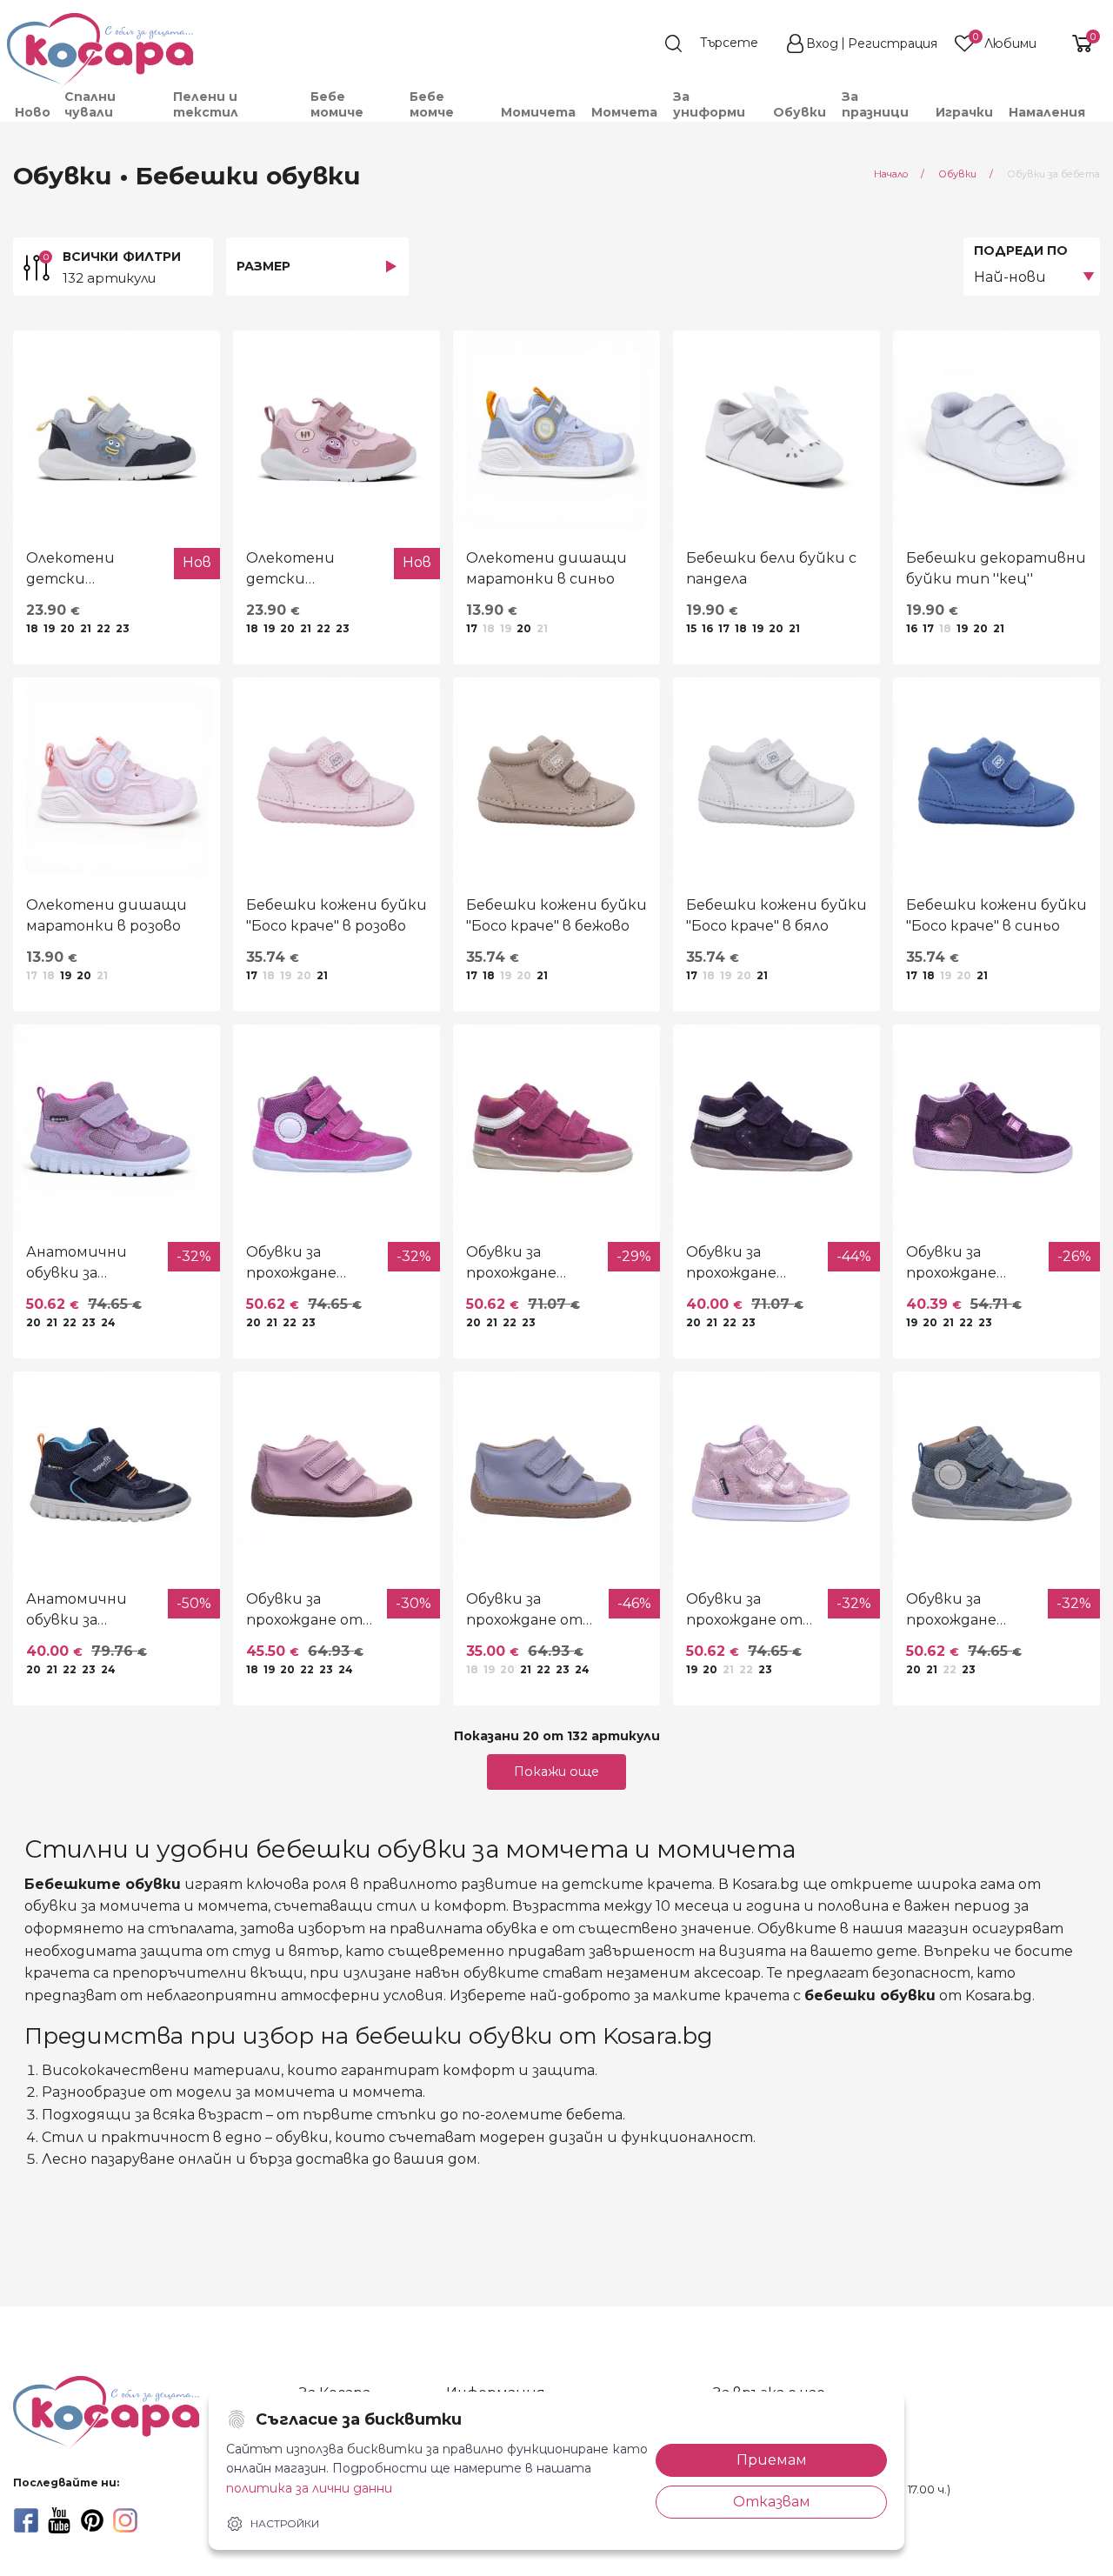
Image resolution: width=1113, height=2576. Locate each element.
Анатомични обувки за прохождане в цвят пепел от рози (84, 1264)
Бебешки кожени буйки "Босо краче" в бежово (556, 915)
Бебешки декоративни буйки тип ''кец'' (996, 568)
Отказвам (772, 2502)
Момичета (538, 112)
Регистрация (893, 43)
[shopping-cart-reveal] (1076, 43)
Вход (822, 43)
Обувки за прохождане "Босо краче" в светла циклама (307, 1264)
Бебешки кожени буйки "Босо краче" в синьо (996, 915)
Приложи (67, 2547)
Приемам (772, 2460)
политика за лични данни (309, 2488)
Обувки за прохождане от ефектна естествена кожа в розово (744, 1611)
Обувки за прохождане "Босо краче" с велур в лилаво (961, 1264)
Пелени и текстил (206, 104)
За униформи (709, 104)
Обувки (800, 112)
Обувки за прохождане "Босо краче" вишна (513, 1264)
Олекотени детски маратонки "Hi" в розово (310, 570)
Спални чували (90, 104)
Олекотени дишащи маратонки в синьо (547, 568)
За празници (875, 104)
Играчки (964, 112)
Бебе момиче (337, 104)
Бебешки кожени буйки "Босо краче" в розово (337, 915)
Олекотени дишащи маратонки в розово (107, 915)
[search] (720, 43)
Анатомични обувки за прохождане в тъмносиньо (77, 1611)
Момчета (624, 112)
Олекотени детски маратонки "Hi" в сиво (90, 570)
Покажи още (556, 1772)
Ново (33, 112)
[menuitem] (32, 112)
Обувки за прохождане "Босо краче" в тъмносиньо (739, 1264)
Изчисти (195, 2547)
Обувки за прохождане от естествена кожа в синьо (524, 1611)
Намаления (1047, 112)
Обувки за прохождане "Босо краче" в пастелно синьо (967, 1611)
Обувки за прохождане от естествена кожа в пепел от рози (307, 1611)
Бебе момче (432, 104)
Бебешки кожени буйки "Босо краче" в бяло (776, 915)
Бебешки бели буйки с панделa (771, 568)
